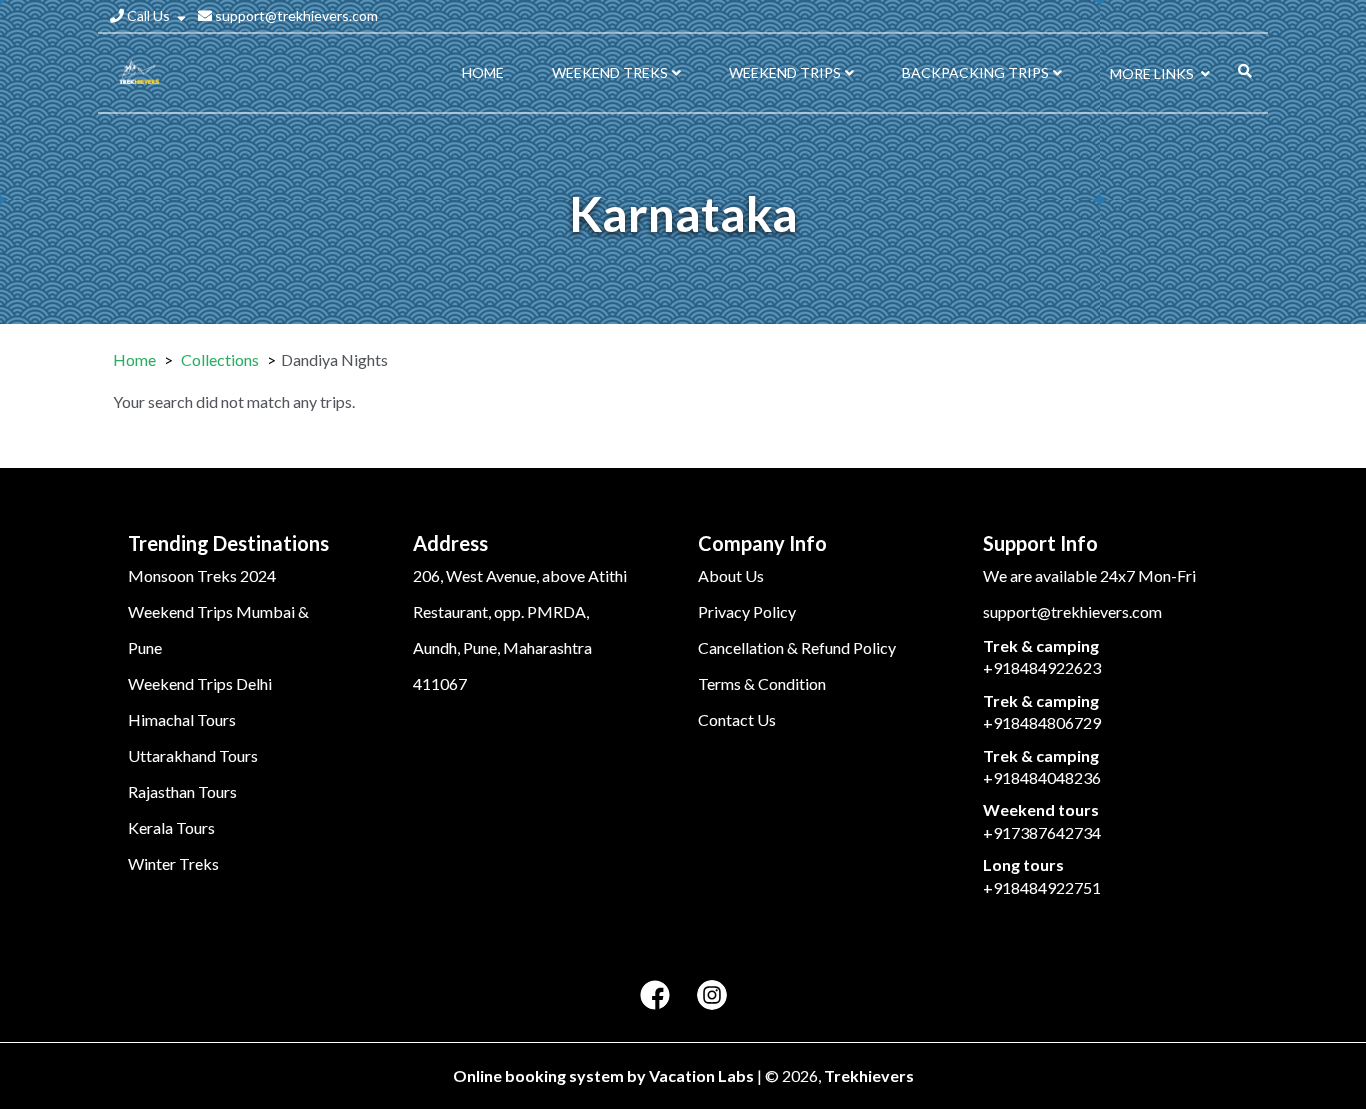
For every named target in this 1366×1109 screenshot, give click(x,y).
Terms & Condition (762, 683)
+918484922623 (1042, 667)
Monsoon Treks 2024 (202, 575)
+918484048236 (1042, 777)
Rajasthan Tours (182, 791)
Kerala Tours (171, 827)
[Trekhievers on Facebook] (655, 996)
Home (134, 359)
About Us (731, 575)
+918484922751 (1042, 887)
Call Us (148, 15)
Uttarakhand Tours (193, 755)
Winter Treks (173, 863)
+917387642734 (1042, 832)
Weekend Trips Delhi (200, 683)
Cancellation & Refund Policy (797, 647)
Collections (220, 359)
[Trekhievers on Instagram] (712, 996)
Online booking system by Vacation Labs (605, 1075)
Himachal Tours (182, 719)
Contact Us (737, 719)
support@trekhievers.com (295, 15)
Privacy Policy (747, 611)
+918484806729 (1042, 722)
